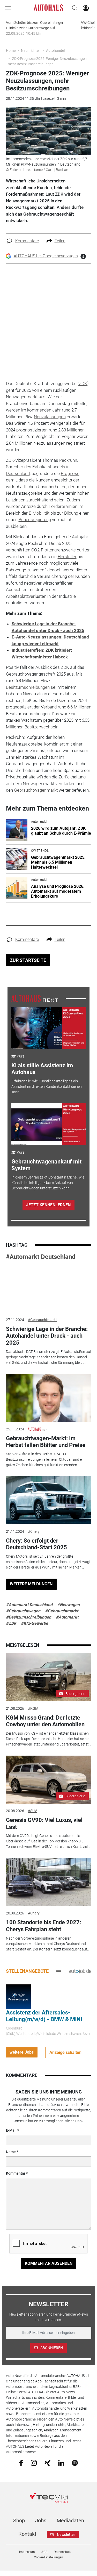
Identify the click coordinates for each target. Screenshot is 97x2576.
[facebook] (21, 2463)
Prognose (70, 473)
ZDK (83, 384)
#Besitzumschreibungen (29, 1617)
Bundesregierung (35, 520)
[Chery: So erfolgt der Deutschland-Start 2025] (49, 1500)
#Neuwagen (68, 1605)
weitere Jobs (22, 2052)
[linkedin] (61, 2463)
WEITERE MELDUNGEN (31, 1584)
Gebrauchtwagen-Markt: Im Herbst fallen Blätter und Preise (46, 1442)
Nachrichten (31, 51)
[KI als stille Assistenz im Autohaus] (48, 1028)
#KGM (33, 1708)
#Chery (34, 1531)
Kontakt (27, 2534)
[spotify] (75, 2463)
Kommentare (27, 241)
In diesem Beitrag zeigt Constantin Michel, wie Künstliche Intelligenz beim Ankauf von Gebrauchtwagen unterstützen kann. (48, 1183)
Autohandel (55, 51)
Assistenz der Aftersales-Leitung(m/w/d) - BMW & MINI (44, 2016)
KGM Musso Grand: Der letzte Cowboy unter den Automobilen (45, 1721)
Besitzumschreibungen (28, 687)
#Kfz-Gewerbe (35, 1623)
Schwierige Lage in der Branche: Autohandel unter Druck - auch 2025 (47, 1336)
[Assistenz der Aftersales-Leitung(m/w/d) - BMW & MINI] (18, 1996)
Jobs (41, 2521)
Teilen (60, 241)
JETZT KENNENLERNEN (48, 1205)
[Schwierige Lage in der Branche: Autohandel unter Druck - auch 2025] (49, 1288)
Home (11, 51)
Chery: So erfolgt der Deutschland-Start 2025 (36, 1544)
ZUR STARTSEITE (28, 960)
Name (11, 2152)
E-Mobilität (39, 513)
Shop (19, 2521)
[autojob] (80, 1971)
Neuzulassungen (50, 417)
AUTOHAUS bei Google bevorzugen (46, 256)
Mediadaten (70, 2521)
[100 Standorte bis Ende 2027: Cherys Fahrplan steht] (49, 1882)
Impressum (27, 2552)
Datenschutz (63, 2552)
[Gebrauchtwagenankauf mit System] (48, 1124)
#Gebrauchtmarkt (42, 1320)
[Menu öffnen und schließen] (9, 8)
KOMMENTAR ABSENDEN (49, 2263)
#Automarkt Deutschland (41, 1257)
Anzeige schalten (65, 2052)
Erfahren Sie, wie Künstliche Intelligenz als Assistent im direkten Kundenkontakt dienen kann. (47, 1087)
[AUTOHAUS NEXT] (35, 998)
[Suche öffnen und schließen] (73, 8)
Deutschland (18, 473)
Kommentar (16, 2173)
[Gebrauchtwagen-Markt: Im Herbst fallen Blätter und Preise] (49, 1398)
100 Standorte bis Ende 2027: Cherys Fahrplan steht (44, 1926)
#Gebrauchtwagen (23, 1611)
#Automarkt (67, 1617)
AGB (44, 2552)
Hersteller (67, 557)
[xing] (47, 2463)
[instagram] (34, 2463)
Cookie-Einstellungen (48, 2557)
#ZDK (11, 1623)
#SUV (32, 1811)
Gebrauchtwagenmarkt (36, 790)
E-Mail (11, 2130)
